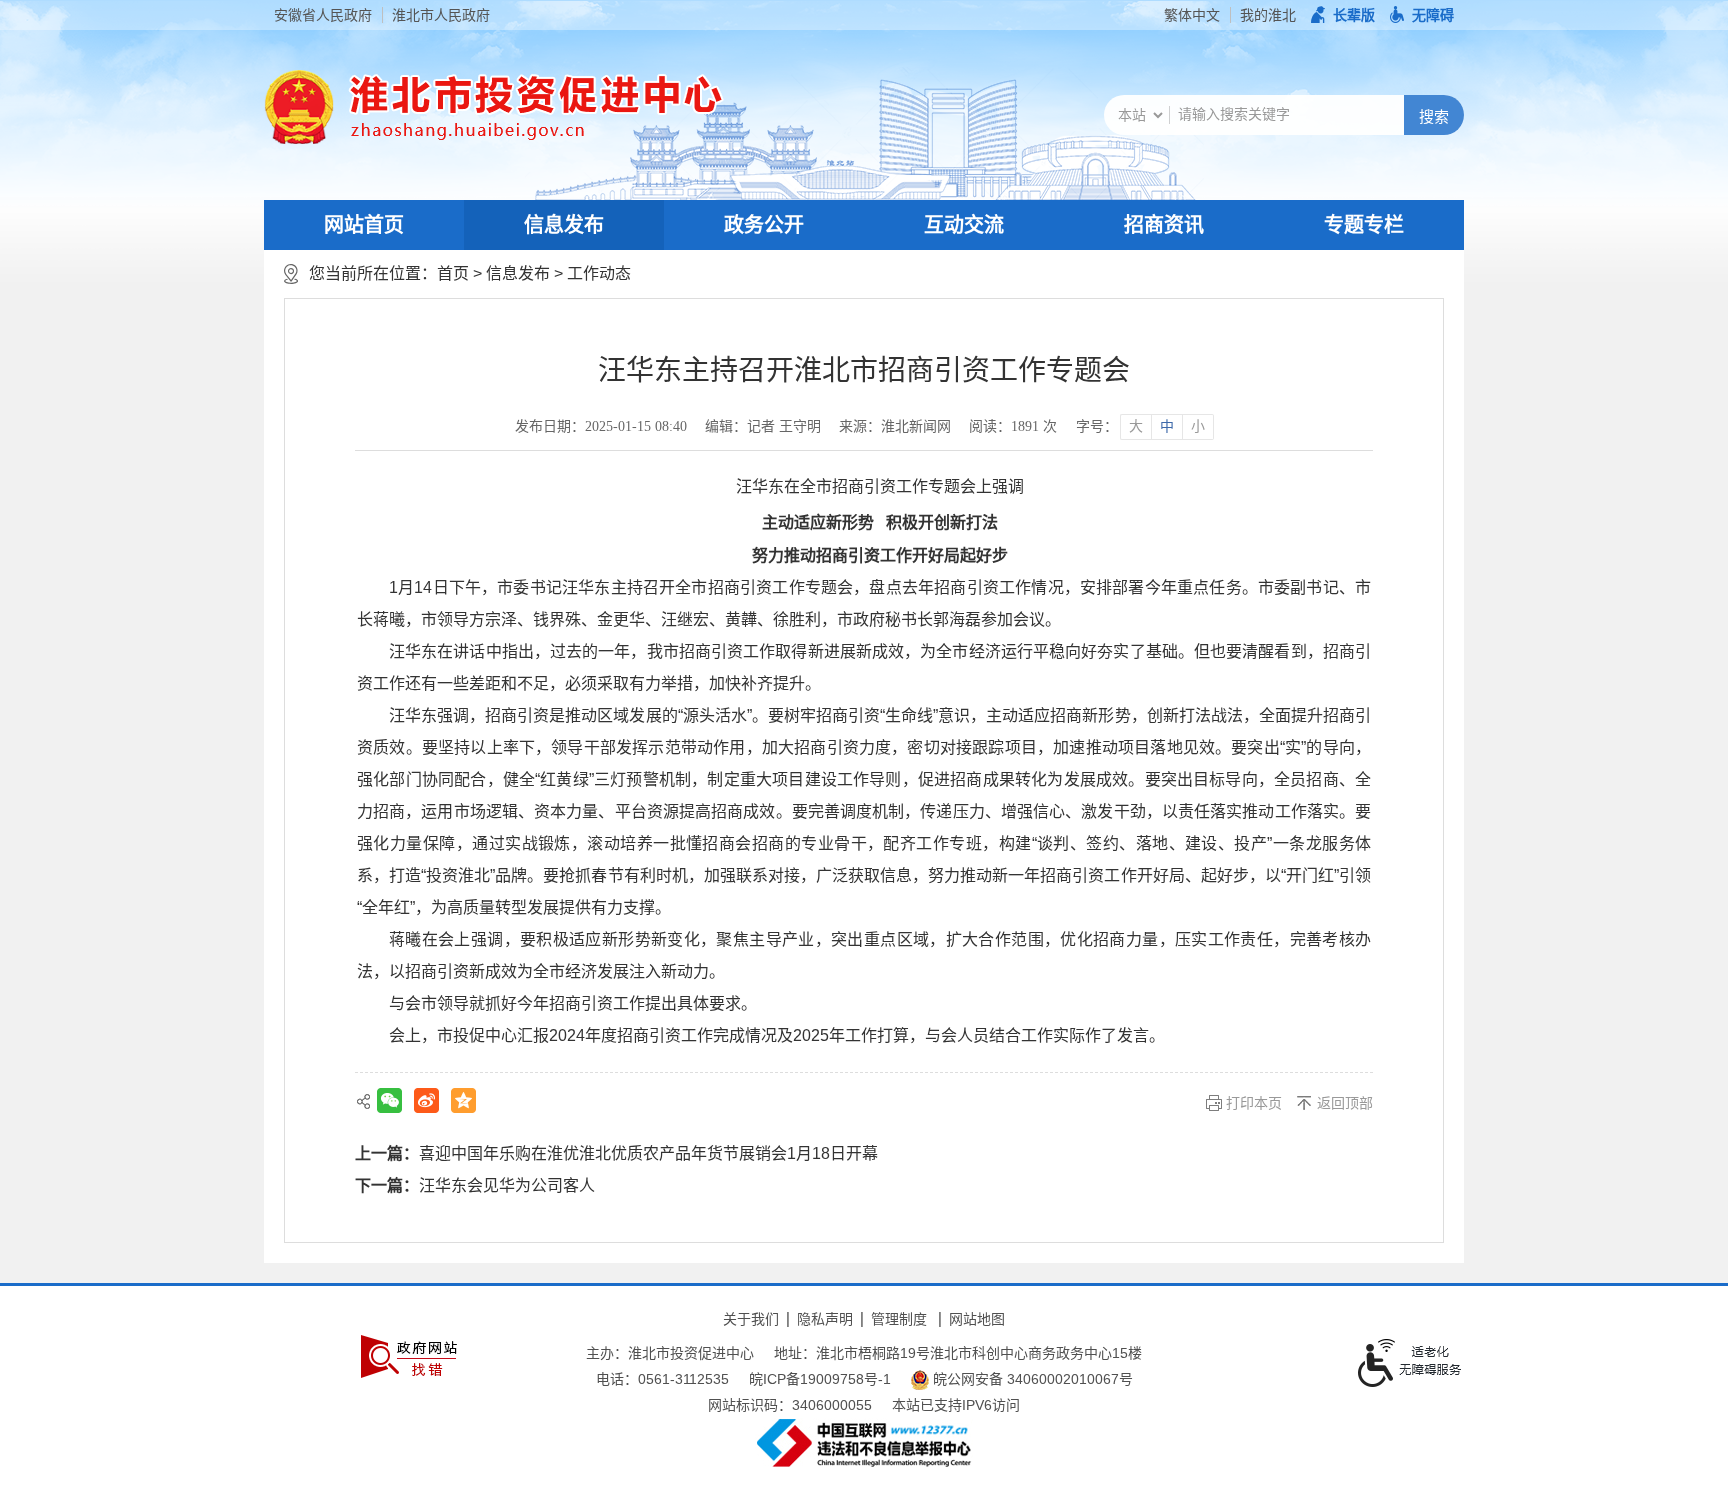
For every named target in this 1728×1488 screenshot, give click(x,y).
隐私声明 (825, 1319)
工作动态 (599, 273)
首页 (453, 273)
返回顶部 (1345, 1103)
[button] (1343, 15)
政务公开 (764, 225)
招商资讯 (1164, 225)
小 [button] (1198, 426)
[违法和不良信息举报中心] (864, 1443)
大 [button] (1136, 426)
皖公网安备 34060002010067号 (1031, 1379)
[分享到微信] (389, 1100)
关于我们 (751, 1319)
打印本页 (1254, 1103)
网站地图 (977, 1319)
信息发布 (564, 225)
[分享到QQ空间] (463, 1100)
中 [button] (1167, 426)
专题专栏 (1364, 225)
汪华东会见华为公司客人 (507, 1185)
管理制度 (899, 1319)
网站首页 (364, 225)
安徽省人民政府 (323, 15)
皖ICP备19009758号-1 (820, 1379)
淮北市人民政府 (441, 15)
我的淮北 (1268, 15)
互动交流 (964, 225)
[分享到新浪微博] (426, 1100)
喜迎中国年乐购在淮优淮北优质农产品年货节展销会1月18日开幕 (648, 1153)
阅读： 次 (1013, 426)
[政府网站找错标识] (409, 1356)
